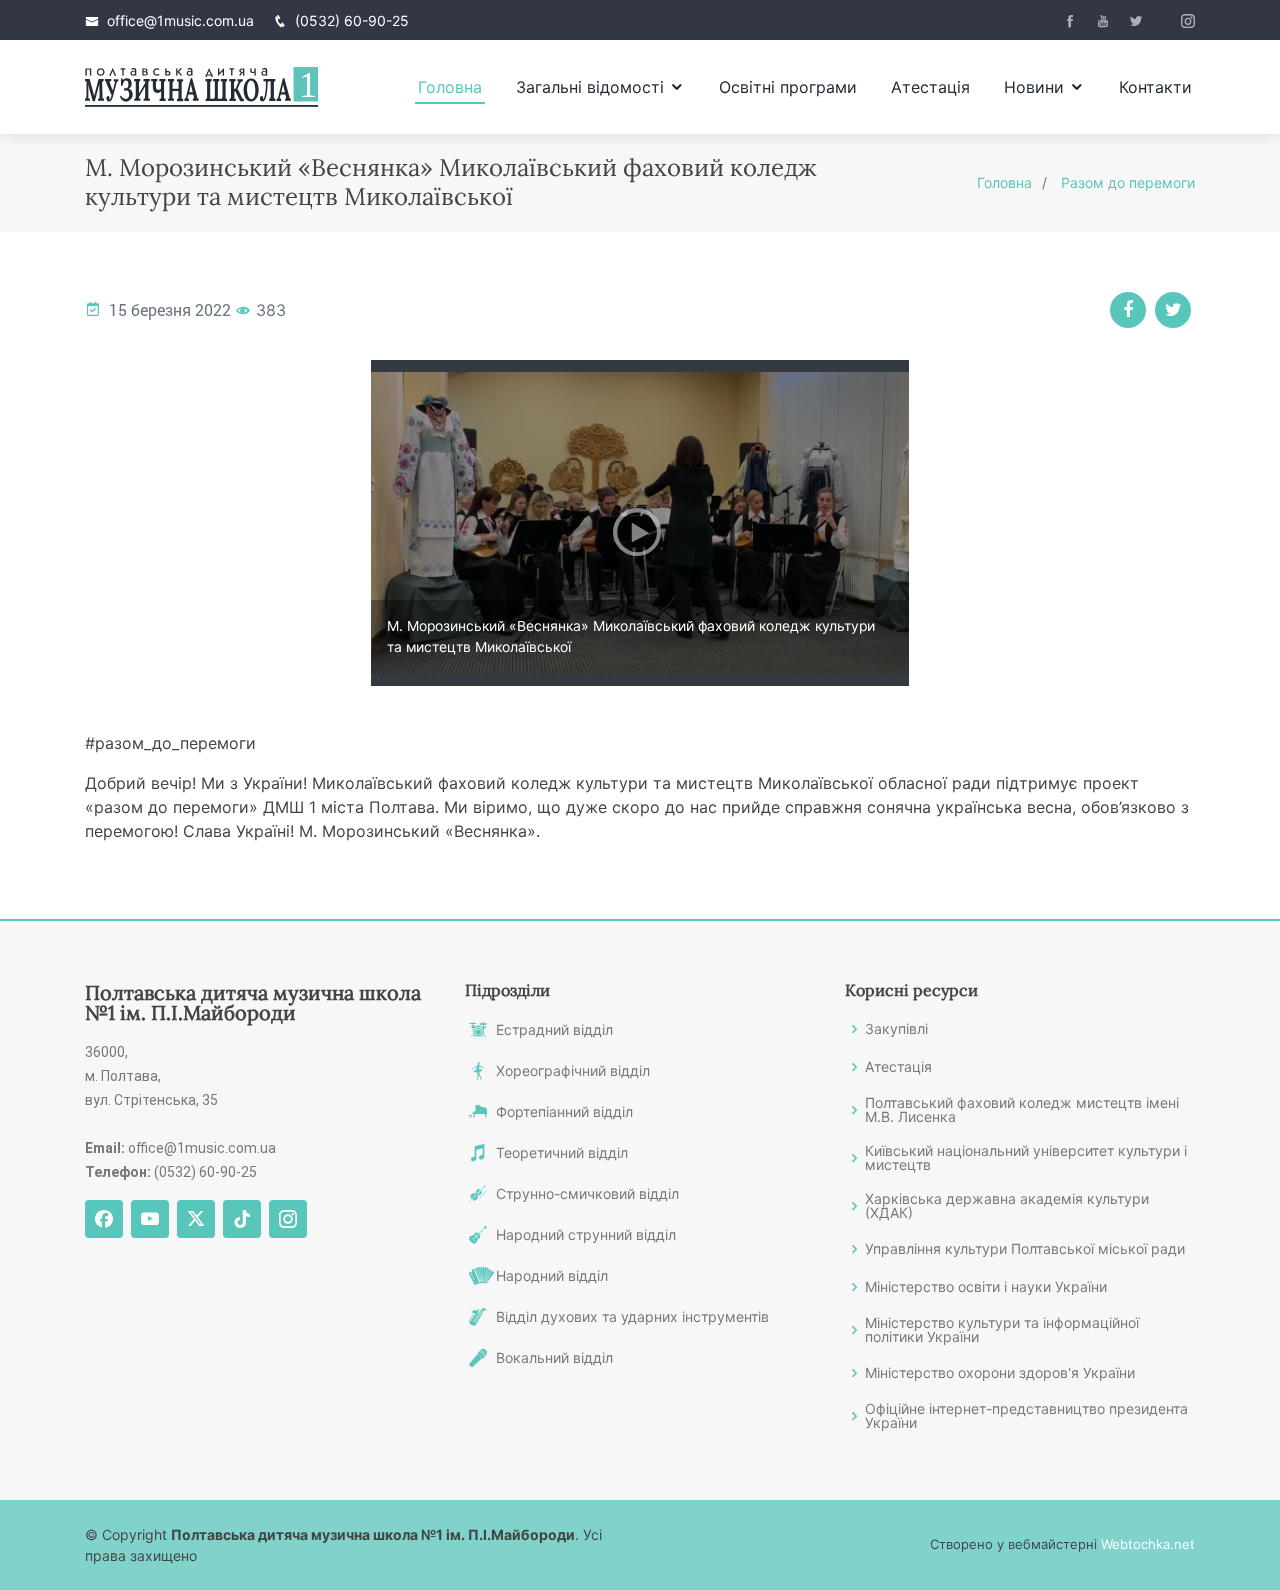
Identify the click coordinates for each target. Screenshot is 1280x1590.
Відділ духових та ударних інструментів (632, 1317)
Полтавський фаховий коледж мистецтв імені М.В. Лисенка (1022, 1110)
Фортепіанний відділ (564, 1112)
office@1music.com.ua (180, 20)
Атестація (930, 87)
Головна (450, 87)
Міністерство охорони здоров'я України (1000, 1373)
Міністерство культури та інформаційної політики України (1002, 1330)
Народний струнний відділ (586, 1235)
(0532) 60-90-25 (352, 20)
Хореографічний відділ (573, 1071)
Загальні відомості (590, 87)
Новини (1034, 87)
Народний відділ (552, 1276)
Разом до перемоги (1128, 182)
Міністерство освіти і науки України (986, 1287)
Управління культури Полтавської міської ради (1025, 1249)
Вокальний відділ (554, 1358)
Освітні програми (788, 87)
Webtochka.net (1148, 1544)
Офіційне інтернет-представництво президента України (1026, 1416)
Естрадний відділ (554, 1030)
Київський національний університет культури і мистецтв (1026, 1158)
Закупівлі (896, 1029)
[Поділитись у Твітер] (1173, 310)
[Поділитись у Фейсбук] (1128, 310)
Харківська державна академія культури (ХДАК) (1007, 1206)
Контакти (1155, 87)
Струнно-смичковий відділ (587, 1194)
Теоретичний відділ (562, 1153)
